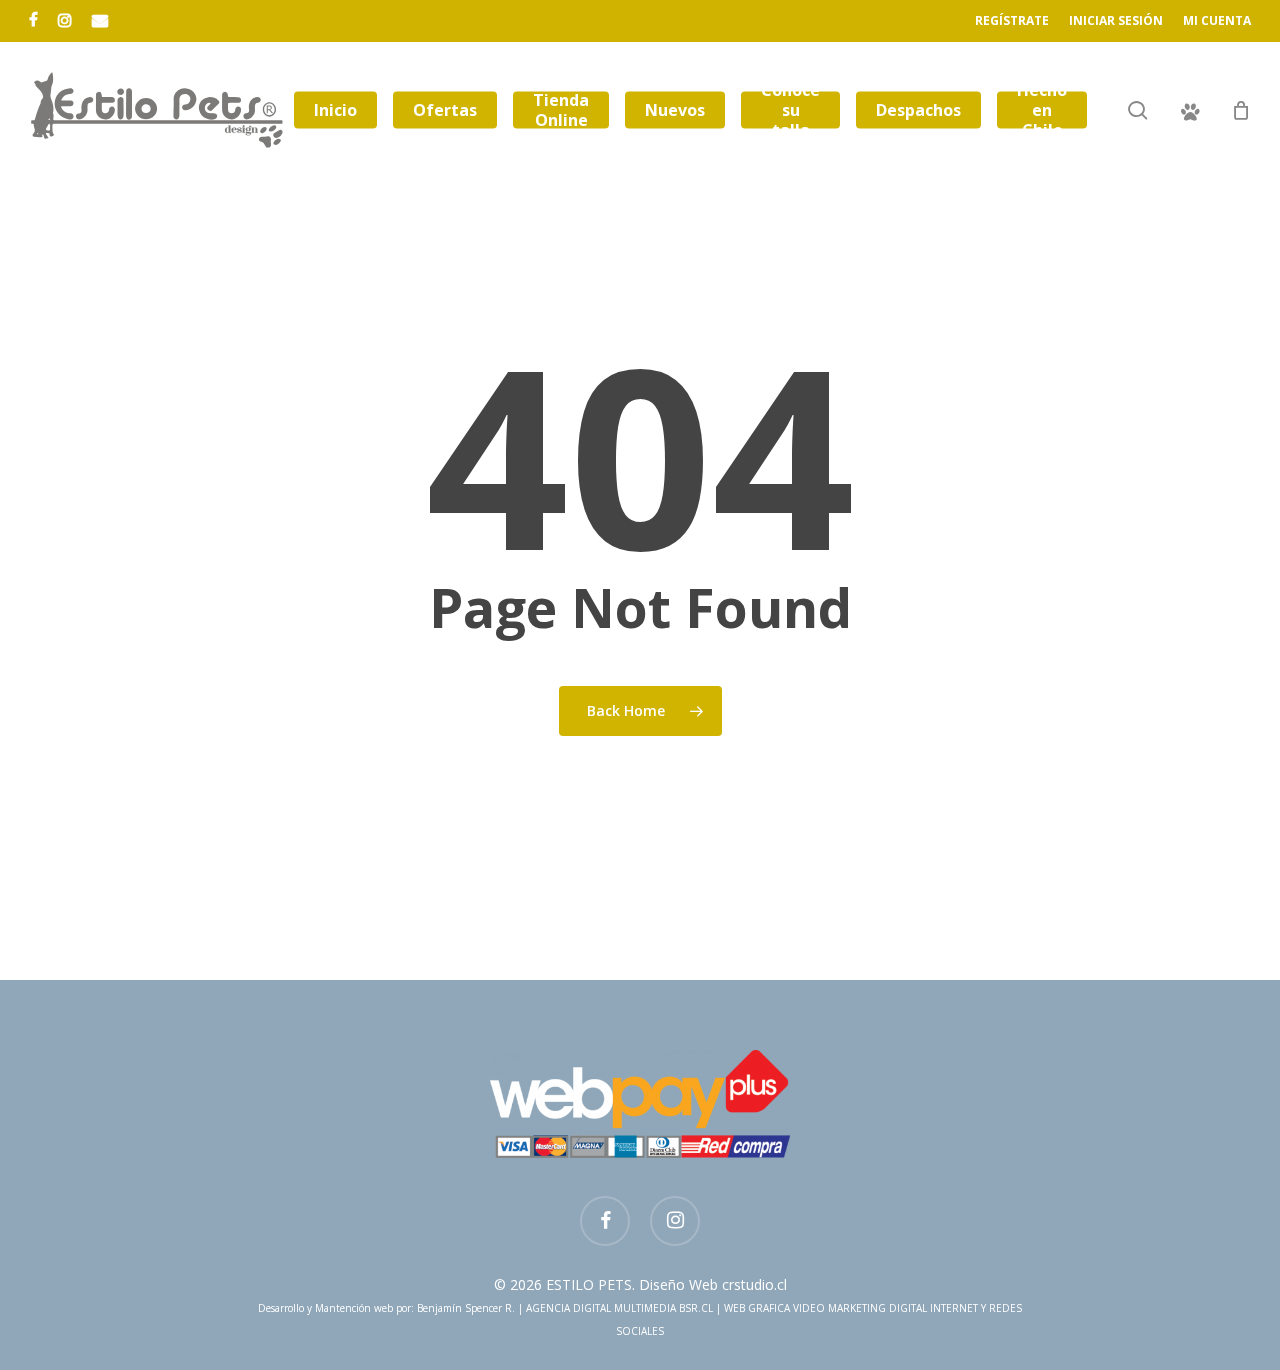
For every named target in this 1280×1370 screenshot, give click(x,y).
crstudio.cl (754, 1284)
